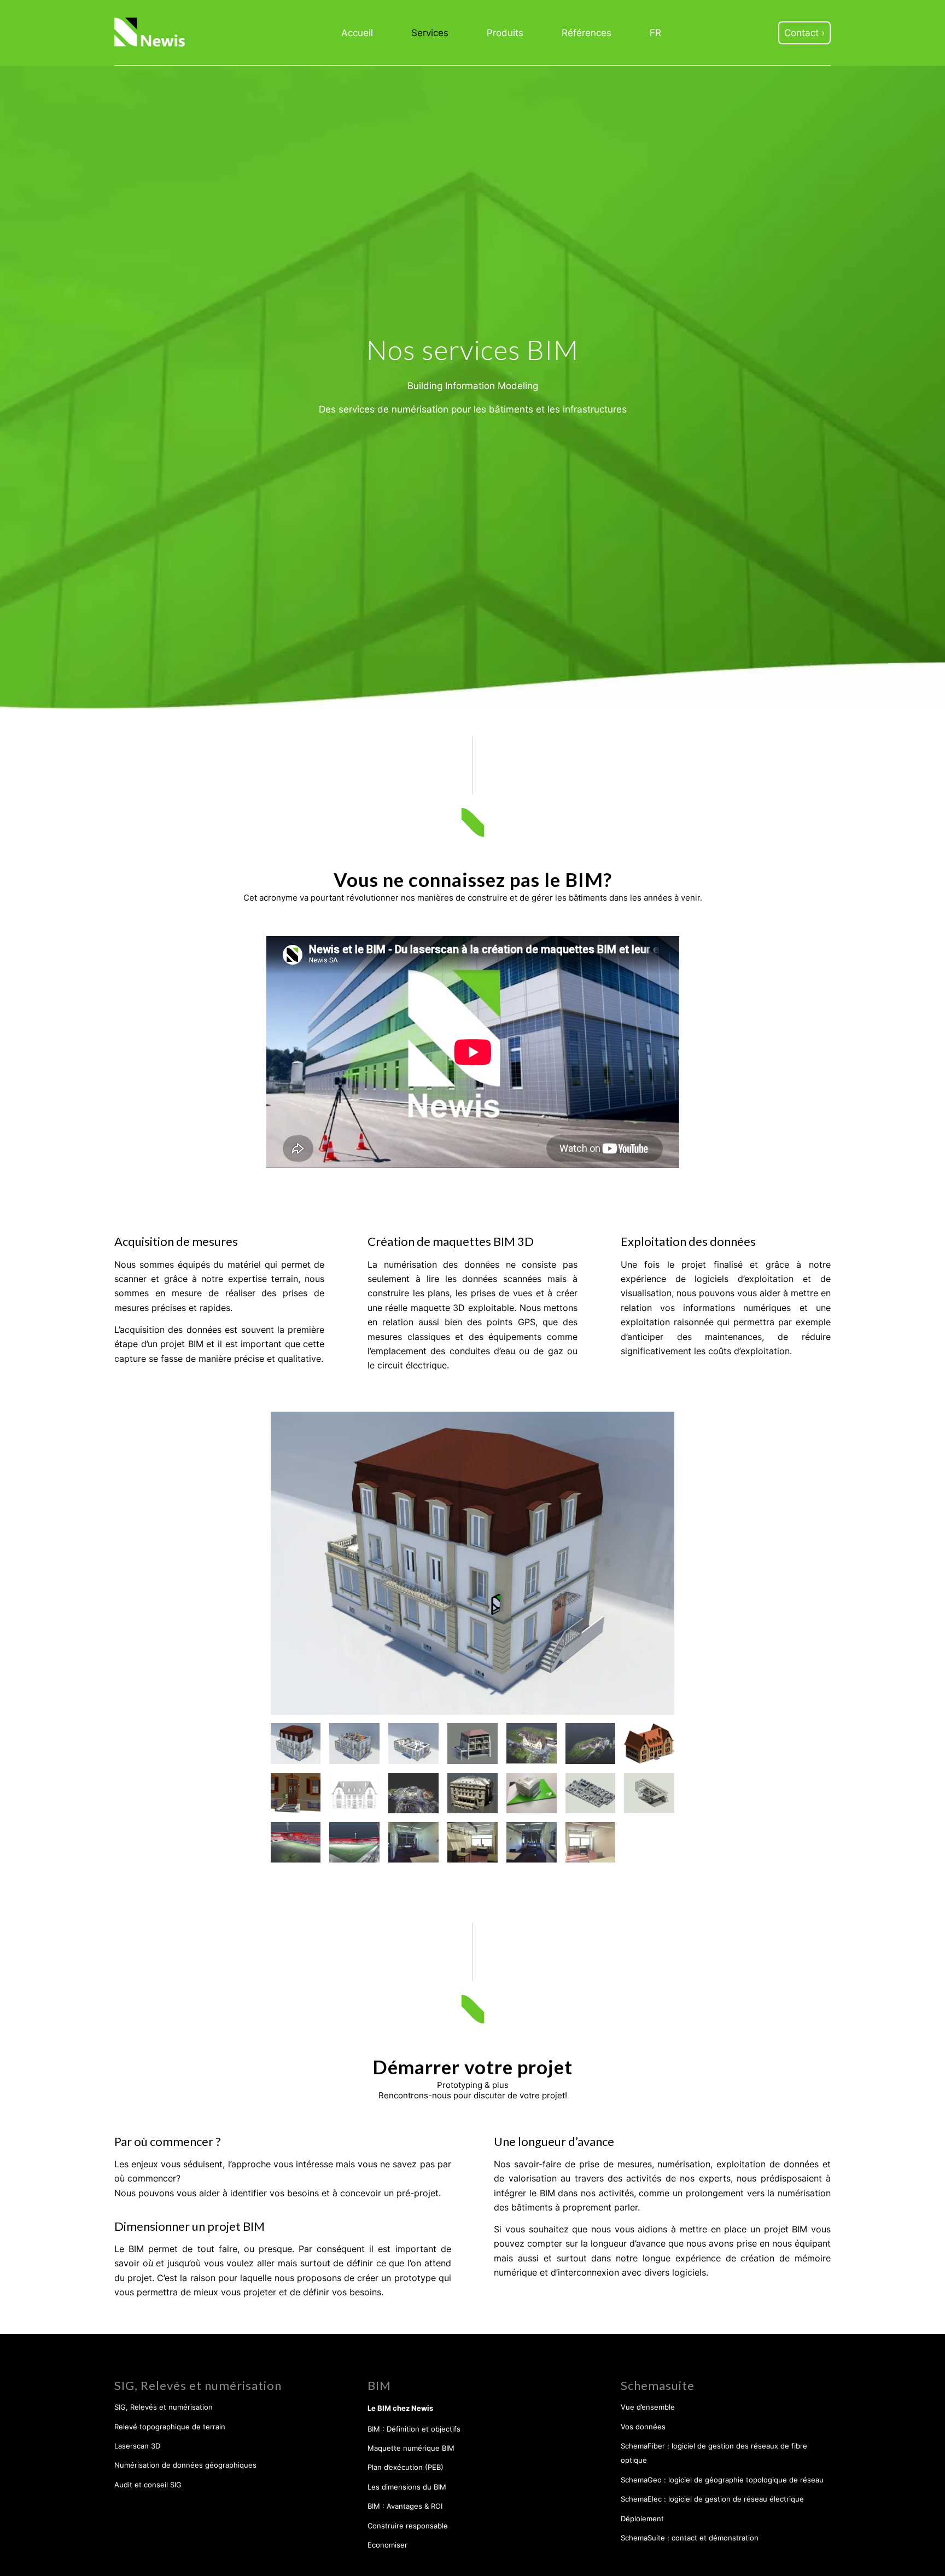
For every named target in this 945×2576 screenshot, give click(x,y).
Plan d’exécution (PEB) (406, 2467)
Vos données (643, 2427)
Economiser (387, 2545)
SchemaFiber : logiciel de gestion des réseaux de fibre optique (714, 2453)
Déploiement (642, 2519)
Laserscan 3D (137, 2446)
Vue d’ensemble (648, 2407)
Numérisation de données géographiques (185, 2465)
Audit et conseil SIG (148, 2485)
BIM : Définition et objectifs (414, 2429)
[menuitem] (357, 33)
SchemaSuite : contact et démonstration (690, 2538)
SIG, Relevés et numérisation (164, 2407)
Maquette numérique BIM (411, 2448)
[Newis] (150, 33)
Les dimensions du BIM (407, 2487)
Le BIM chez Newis (400, 2408)
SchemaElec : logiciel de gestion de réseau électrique (712, 2499)
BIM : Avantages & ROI (405, 2506)
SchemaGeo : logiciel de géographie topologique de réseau (722, 2480)
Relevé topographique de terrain (170, 2427)
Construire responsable (408, 2526)
